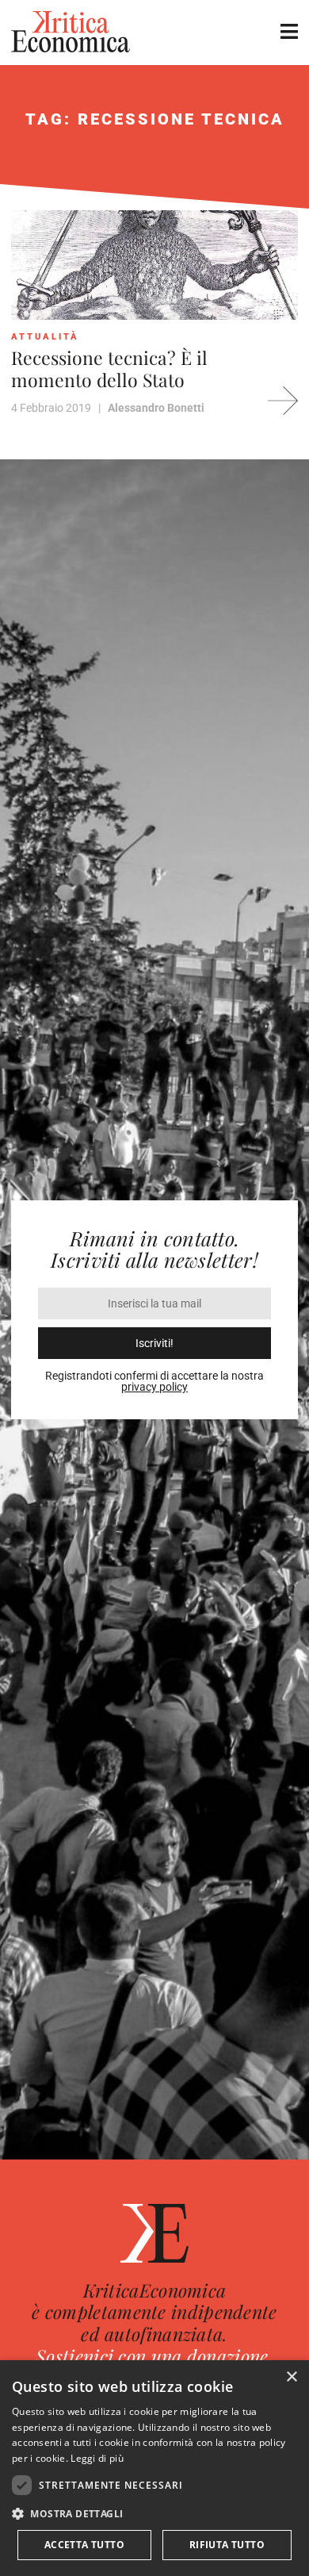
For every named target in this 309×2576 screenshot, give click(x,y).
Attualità (45, 337)
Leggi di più (97, 2458)
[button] (154, 2514)
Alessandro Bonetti (156, 408)
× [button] (291, 2377)
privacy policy (154, 1387)
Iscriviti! (154, 1343)
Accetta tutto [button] (84, 2545)
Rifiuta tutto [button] (227, 2545)
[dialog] (154, 2468)
